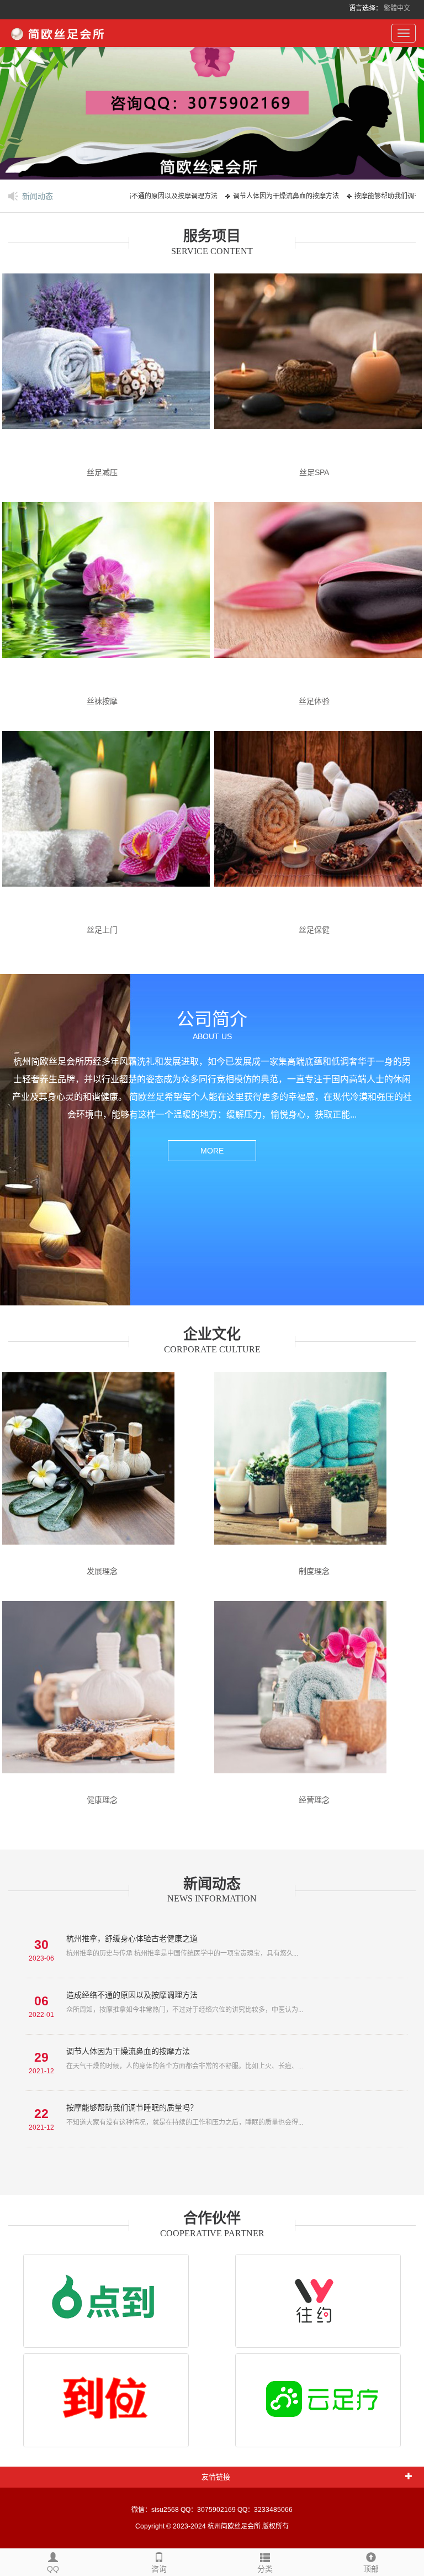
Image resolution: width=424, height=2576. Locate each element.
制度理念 (314, 1571)
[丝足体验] (318, 598)
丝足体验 (314, 701)
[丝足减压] (106, 369)
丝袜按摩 (102, 701)
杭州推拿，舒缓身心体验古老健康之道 (132, 1938)
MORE (212, 1151)
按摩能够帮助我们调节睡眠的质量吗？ (132, 2108)
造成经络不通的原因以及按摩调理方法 (132, 1995)
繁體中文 (397, 8)
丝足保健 (314, 930)
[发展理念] (106, 1468)
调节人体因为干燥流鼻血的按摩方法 (256, 196)
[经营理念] (318, 1697)
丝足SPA (314, 472)
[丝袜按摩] (106, 598)
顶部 (371, 2569)
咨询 (159, 2569)
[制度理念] (318, 1468)
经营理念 (314, 1800)
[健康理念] (106, 1697)
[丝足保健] (318, 826)
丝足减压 (102, 472)
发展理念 (102, 1571)
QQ (53, 2569)
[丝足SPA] (318, 369)
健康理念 (102, 1800)
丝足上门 (102, 930)
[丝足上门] (106, 826)
